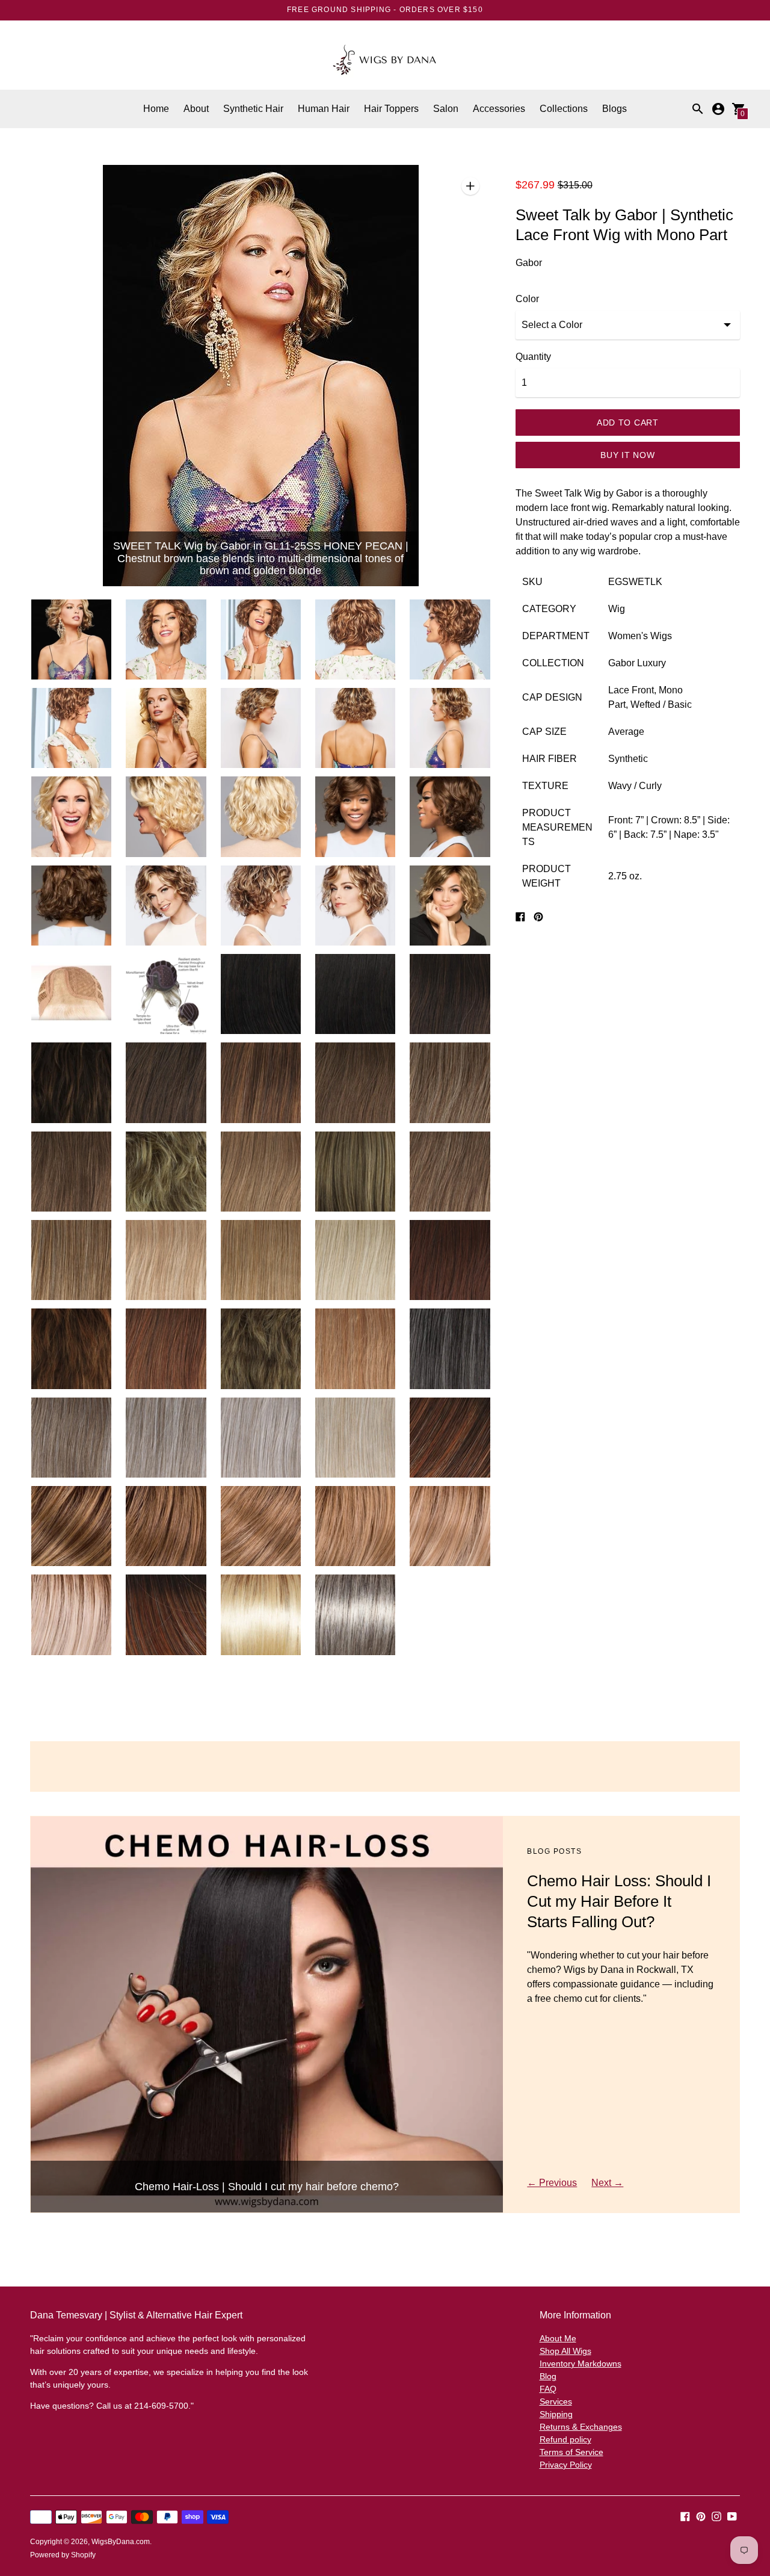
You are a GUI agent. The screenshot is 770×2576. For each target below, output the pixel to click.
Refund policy (565, 2439)
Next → (607, 2183)
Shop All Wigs (565, 2351)
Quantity (533, 357)
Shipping (556, 2414)
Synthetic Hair (253, 109)
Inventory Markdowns (581, 2364)
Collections (564, 109)
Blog (548, 2376)
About (196, 109)
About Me (558, 2338)
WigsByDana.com (121, 2542)
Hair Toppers (391, 109)
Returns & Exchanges (581, 2427)
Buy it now (627, 455)
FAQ (548, 2389)
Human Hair (324, 109)
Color (527, 299)
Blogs (614, 109)
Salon (446, 109)
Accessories (499, 109)
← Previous (552, 2183)
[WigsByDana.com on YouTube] (732, 2516)
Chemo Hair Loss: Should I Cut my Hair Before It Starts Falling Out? (619, 1901)
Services (556, 2401)
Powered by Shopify (63, 2555)
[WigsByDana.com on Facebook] (685, 2516)
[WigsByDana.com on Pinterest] (701, 2516)
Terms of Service (571, 2452)
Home (156, 109)
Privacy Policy (566, 2465)
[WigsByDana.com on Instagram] (716, 2516)
